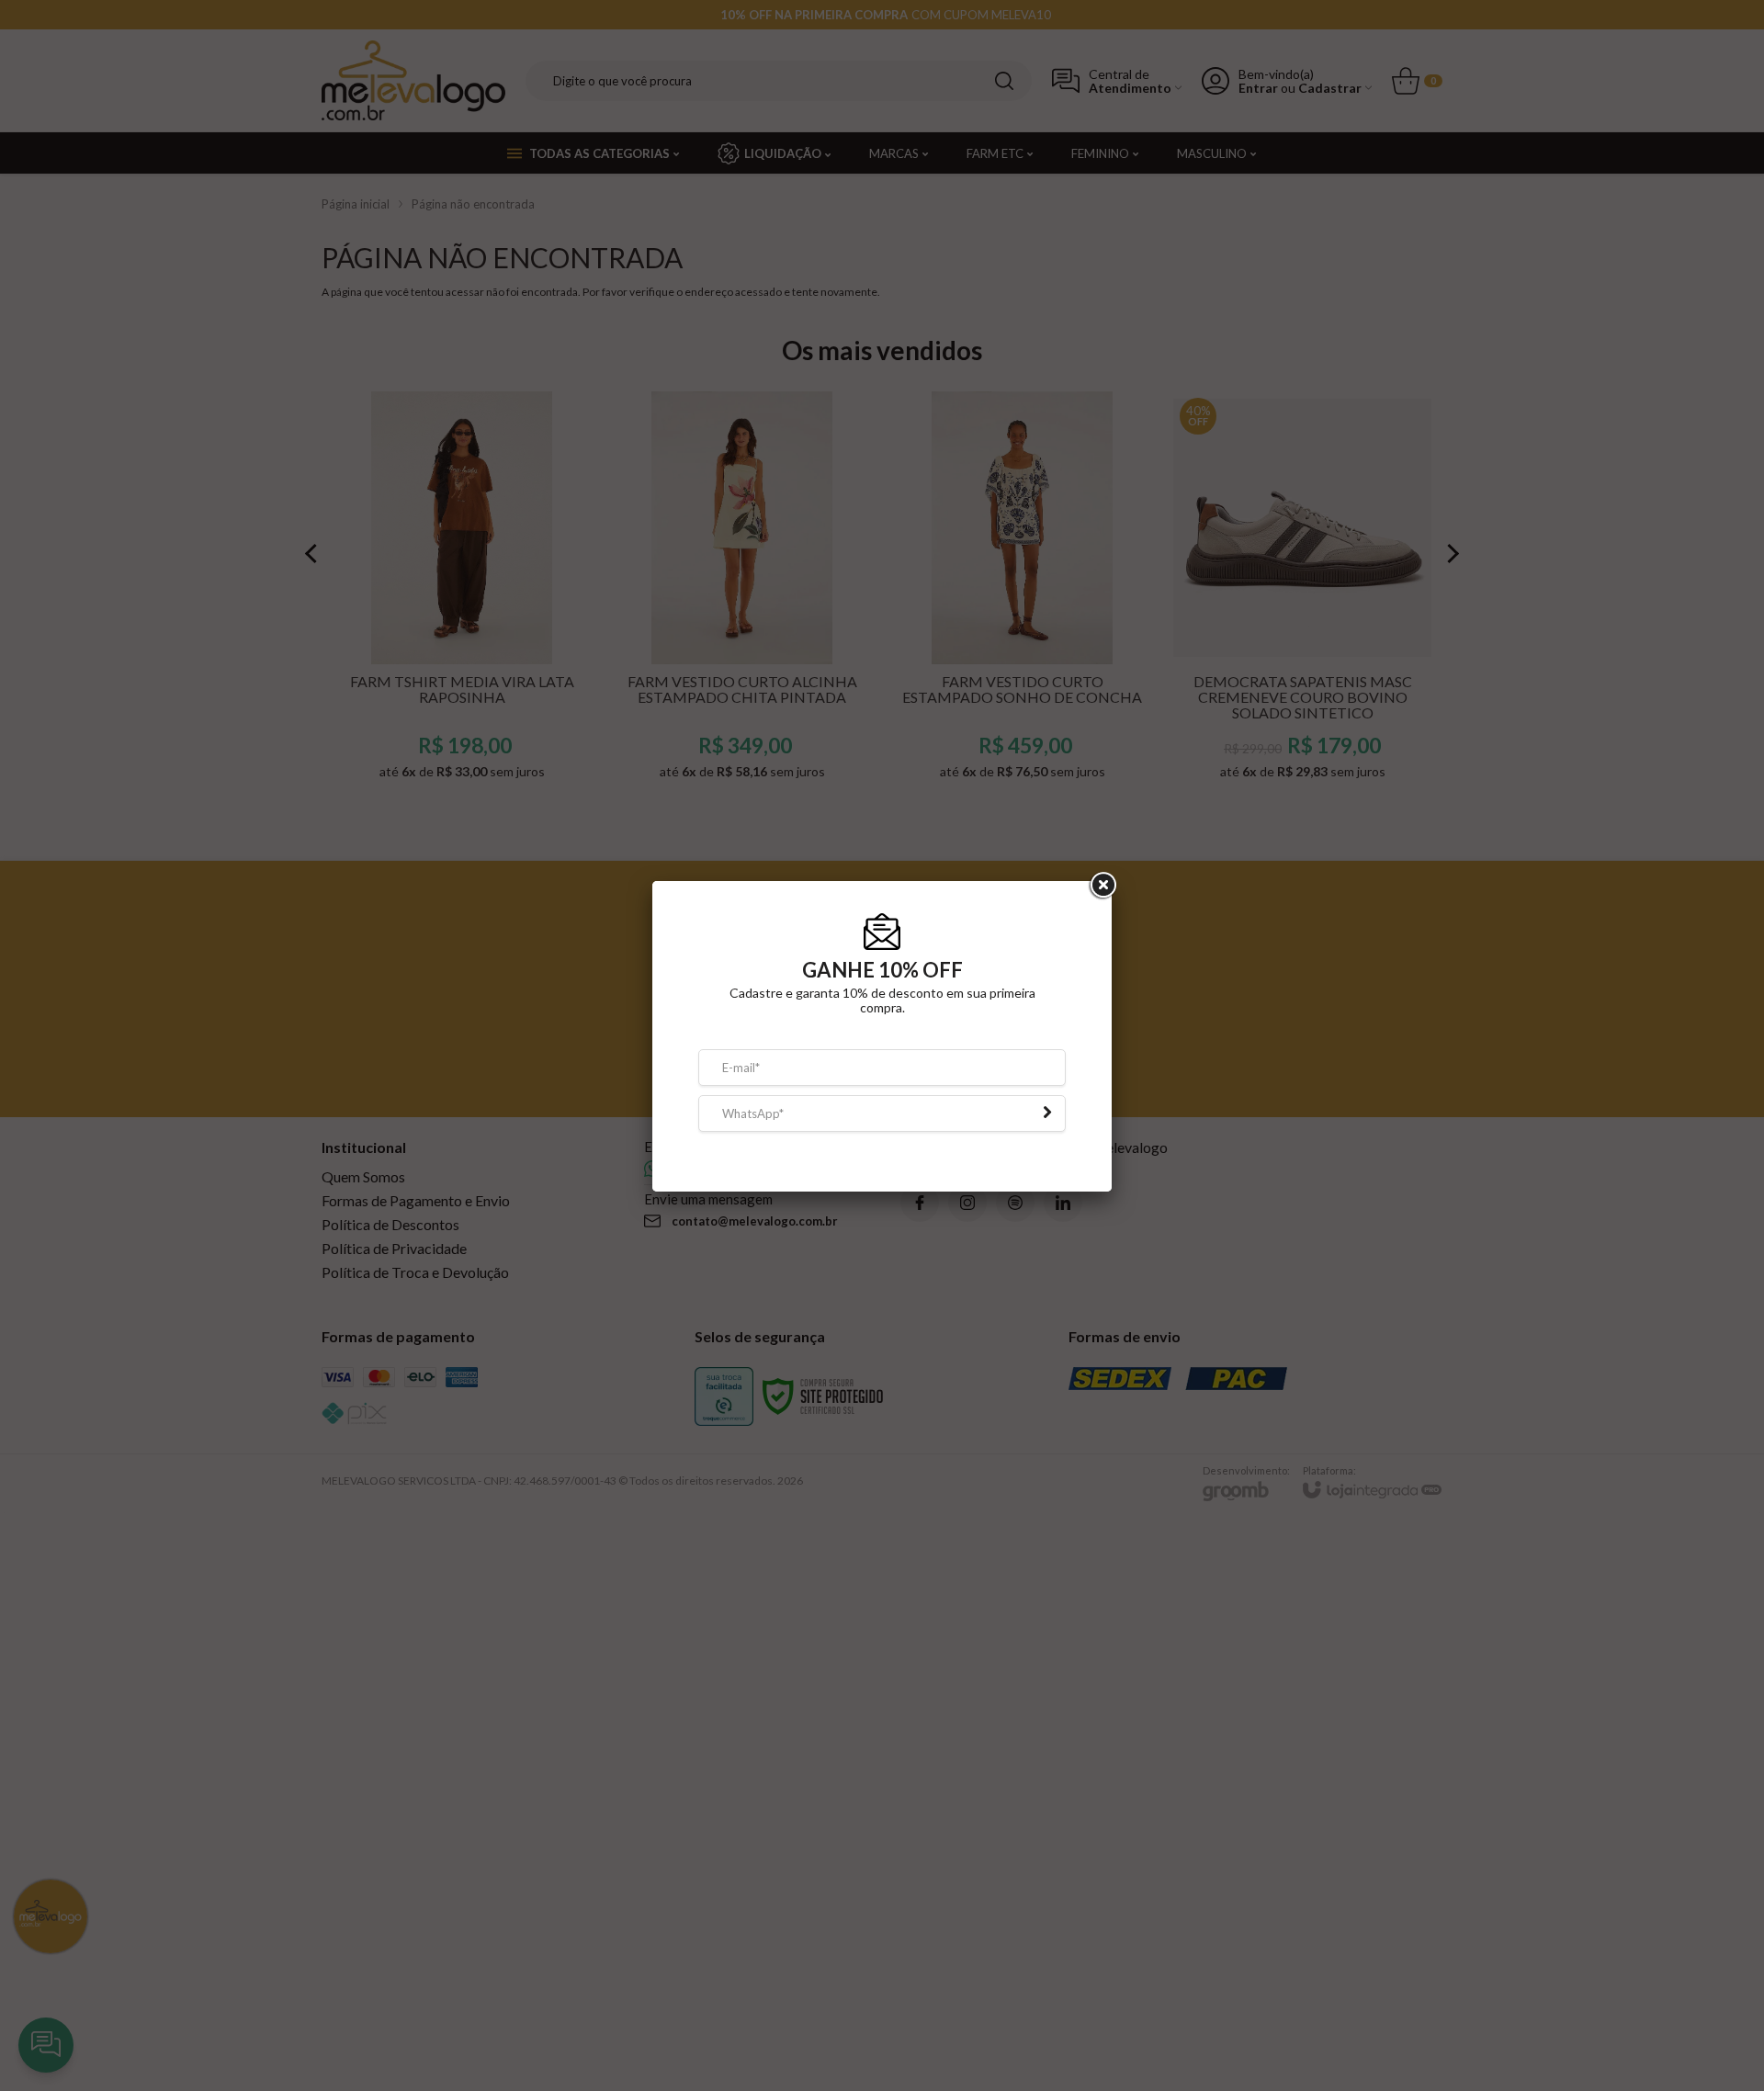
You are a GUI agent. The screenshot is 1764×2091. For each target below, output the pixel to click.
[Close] (1102, 895)
